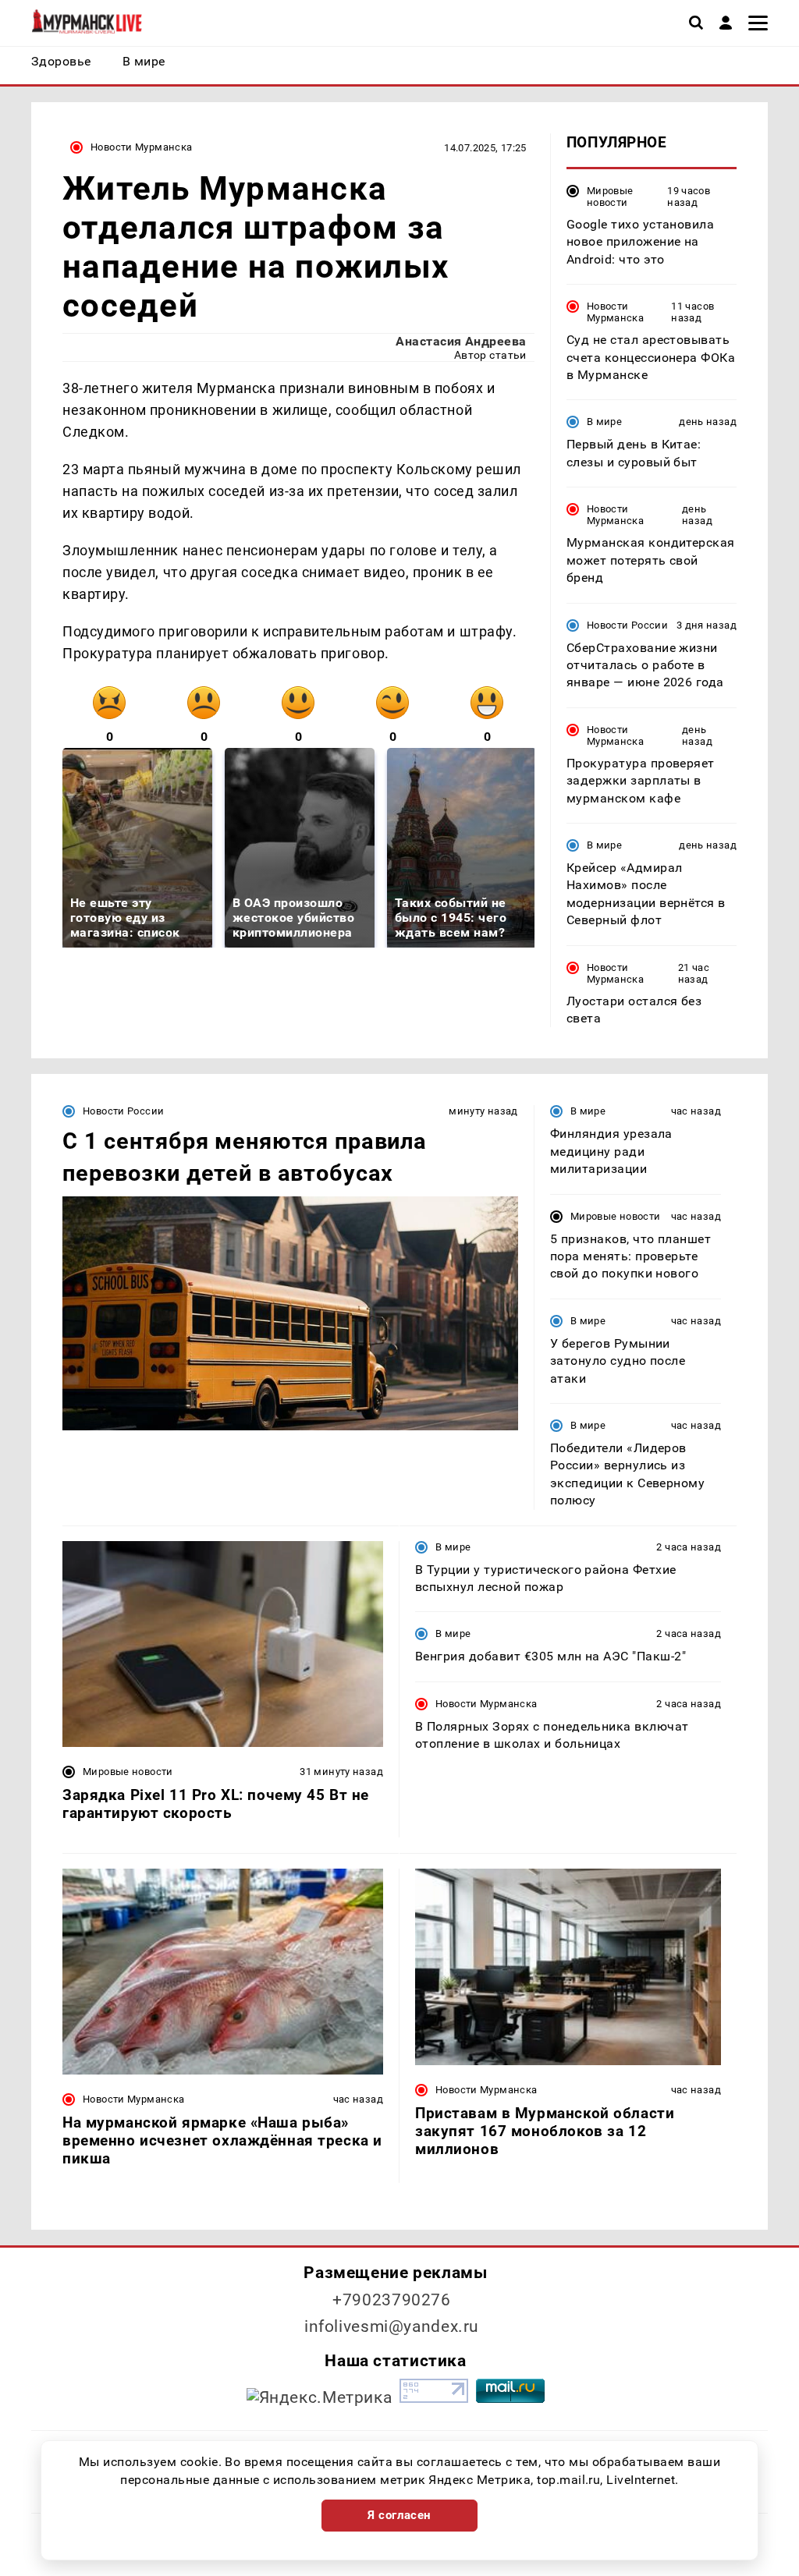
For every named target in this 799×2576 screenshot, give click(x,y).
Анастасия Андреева (461, 341)
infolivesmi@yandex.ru (392, 2326)
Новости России (627, 625)
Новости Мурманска (142, 147)
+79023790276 (392, 2300)
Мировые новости (610, 197)
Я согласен (399, 2515)
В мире (604, 422)
